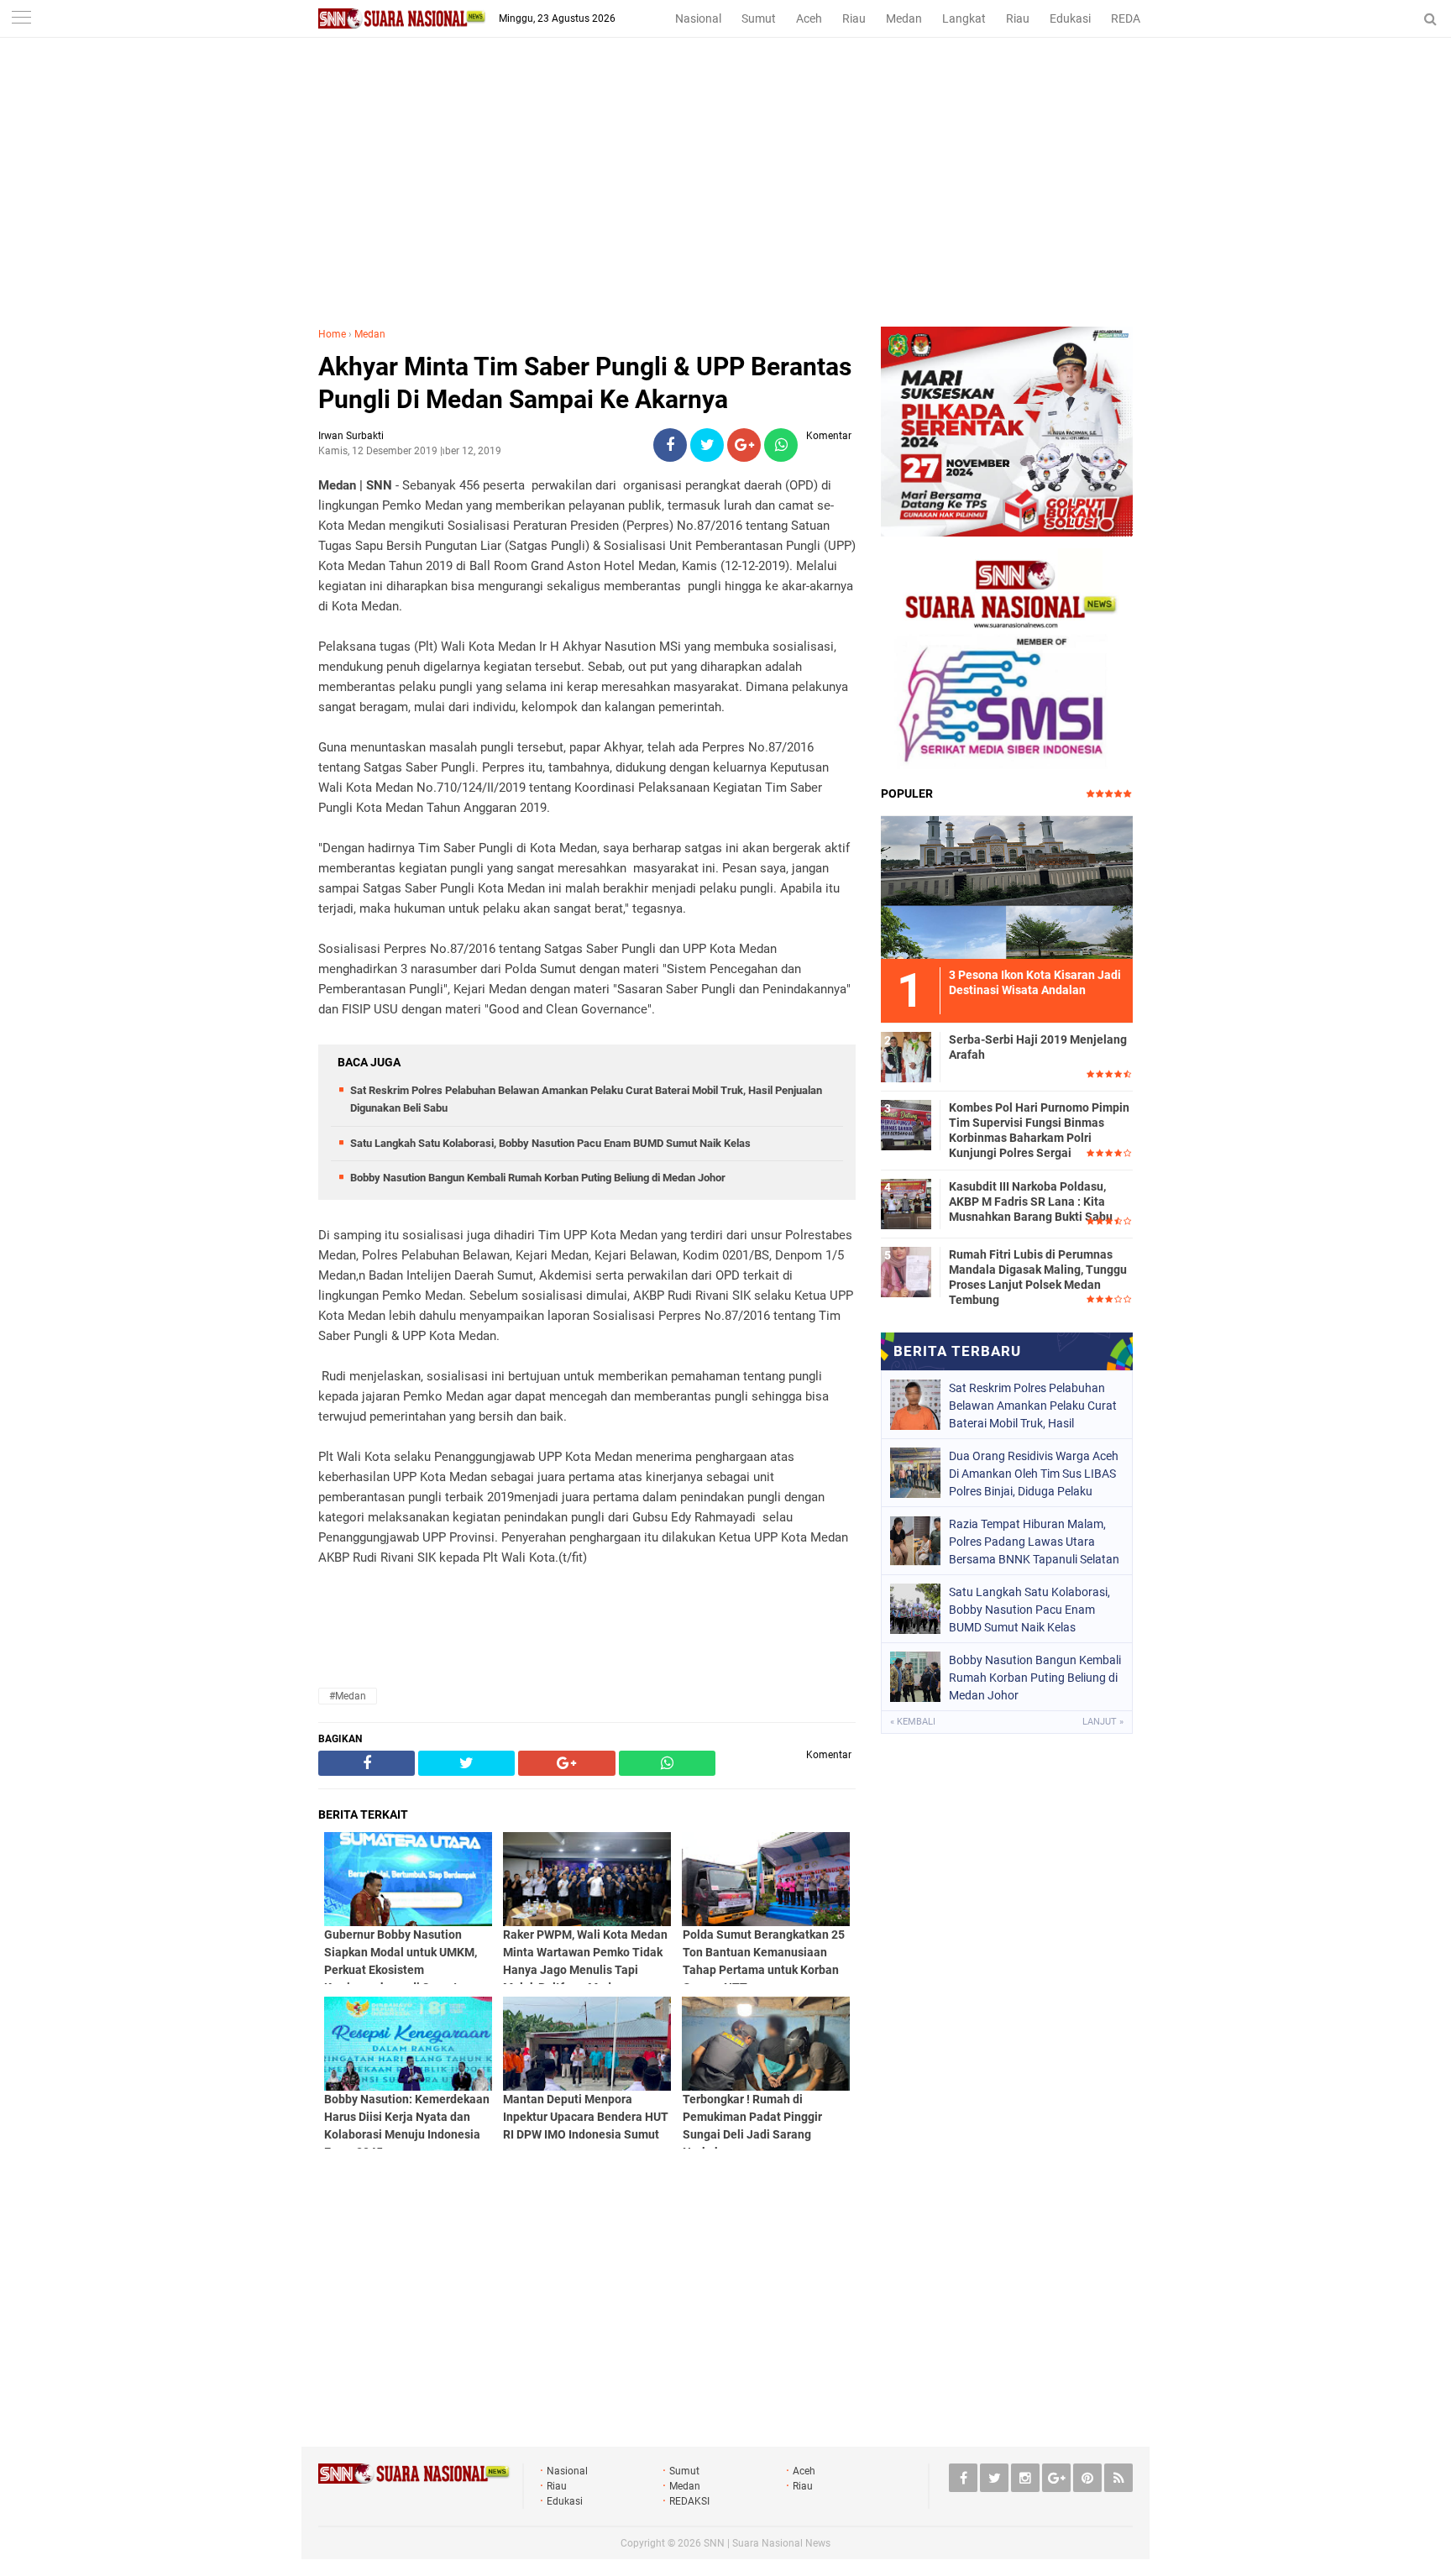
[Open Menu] (21, 19)
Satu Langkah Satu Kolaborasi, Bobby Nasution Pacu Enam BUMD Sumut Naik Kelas (550, 1143)
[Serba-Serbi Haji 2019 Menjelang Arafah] (906, 1055)
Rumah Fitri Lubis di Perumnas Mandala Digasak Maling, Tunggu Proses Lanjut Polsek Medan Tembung (1038, 1278)
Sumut (759, 18)
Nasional (698, 18)
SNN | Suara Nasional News (767, 2543)
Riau (854, 18)
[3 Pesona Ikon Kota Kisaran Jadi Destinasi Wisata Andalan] (1007, 885)
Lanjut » (1103, 1722)
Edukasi (1070, 18)
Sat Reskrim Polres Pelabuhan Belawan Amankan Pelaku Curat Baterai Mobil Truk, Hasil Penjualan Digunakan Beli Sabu (1033, 1406)
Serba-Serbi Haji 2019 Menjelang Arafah (1038, 1047)
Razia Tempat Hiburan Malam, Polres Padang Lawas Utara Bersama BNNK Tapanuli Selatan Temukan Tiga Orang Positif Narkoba (1034, 1542)
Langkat (964, 18)
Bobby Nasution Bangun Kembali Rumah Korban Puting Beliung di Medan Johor (538, 1178)
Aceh (809, 18)
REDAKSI (1134, 18)
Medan (904, 18)
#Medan (348, 1696)
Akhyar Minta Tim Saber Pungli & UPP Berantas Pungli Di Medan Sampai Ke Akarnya (585, 383)
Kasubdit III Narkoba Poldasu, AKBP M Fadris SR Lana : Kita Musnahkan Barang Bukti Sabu (1031, 1202)
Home (332, 334)
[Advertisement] (725, 201)
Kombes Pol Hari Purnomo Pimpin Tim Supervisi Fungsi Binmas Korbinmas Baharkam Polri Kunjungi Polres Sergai (1039, 1131)
